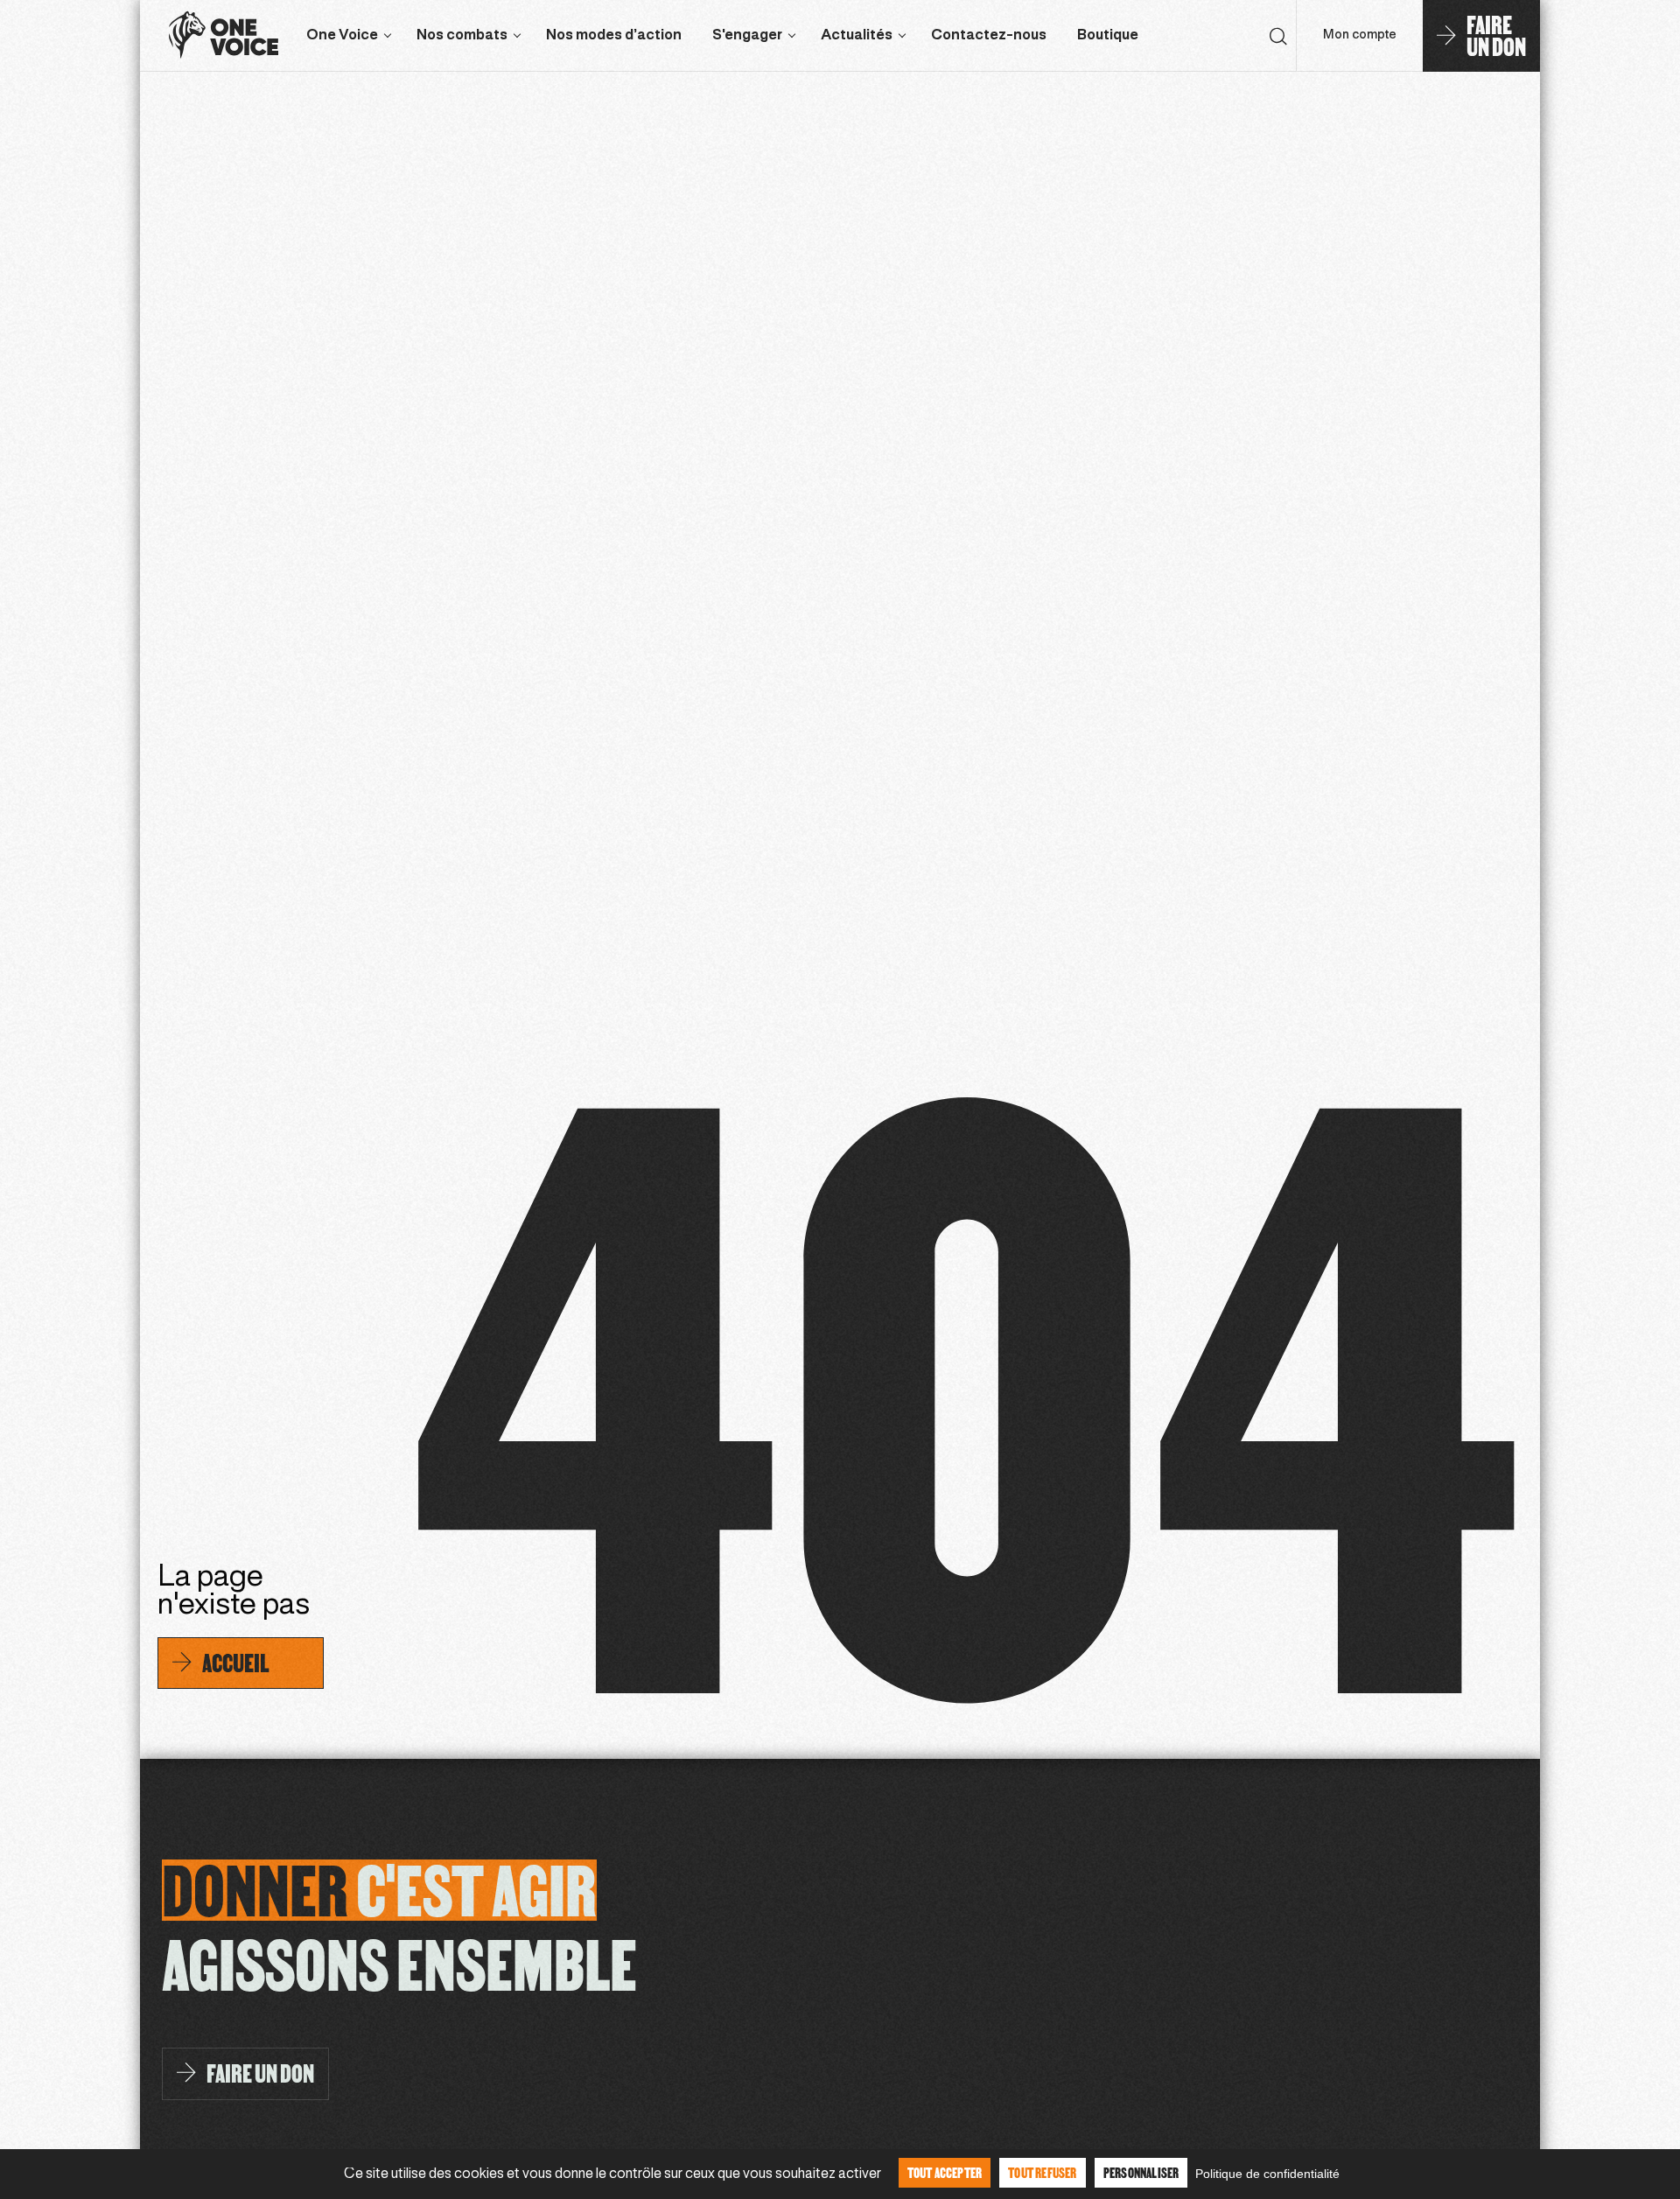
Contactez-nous (989, 35)
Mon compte (1360, 35)
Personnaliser (1141, 2172)
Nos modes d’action (614, 35)
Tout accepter (945, 2172)
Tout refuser (1042, 2172)
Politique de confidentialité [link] (1267, 2174)
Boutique (1108, 35)
